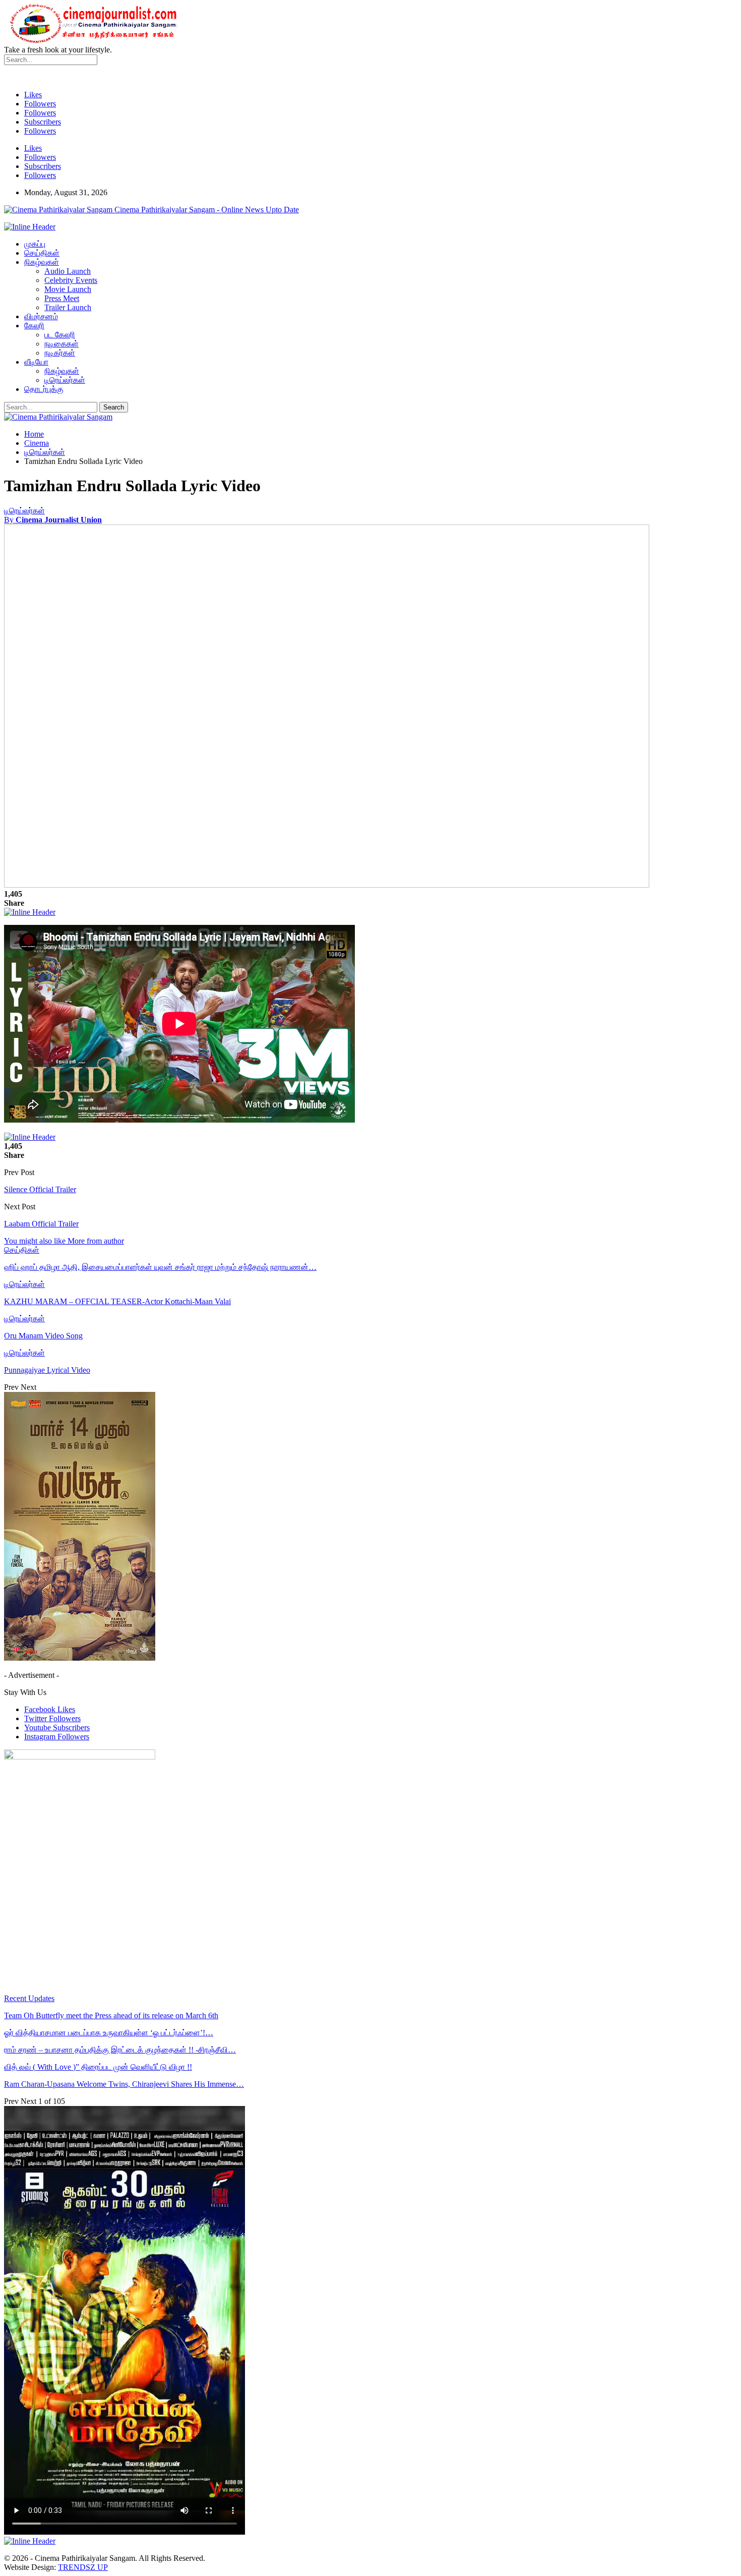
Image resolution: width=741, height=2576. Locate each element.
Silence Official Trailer (40, 1189)
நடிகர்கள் (60, 353)
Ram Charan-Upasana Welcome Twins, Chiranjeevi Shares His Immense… (124, 2084)
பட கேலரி (60, 335)
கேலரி (34, 326)
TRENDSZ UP (83, 2567)
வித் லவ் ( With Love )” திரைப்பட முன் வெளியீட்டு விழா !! (98, 2067)
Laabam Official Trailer (41, 1224)
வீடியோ (36, 362)
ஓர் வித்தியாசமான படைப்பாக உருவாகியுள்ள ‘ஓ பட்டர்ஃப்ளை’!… (109, 2033)
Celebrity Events (71, 280)
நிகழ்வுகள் (42, 262)
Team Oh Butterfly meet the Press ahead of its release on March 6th (111, 2015)
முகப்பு (35, 244)
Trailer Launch (68, 307)
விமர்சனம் (41, 316)
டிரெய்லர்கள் (65, 380)
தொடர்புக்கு (44, 389)
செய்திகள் (42, 253)
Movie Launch (68, 289)
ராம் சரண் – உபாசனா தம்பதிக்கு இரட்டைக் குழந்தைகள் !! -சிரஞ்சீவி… (120, 2050)
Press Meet (62, 298)
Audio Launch (68, 271)
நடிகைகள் (61, 344)
